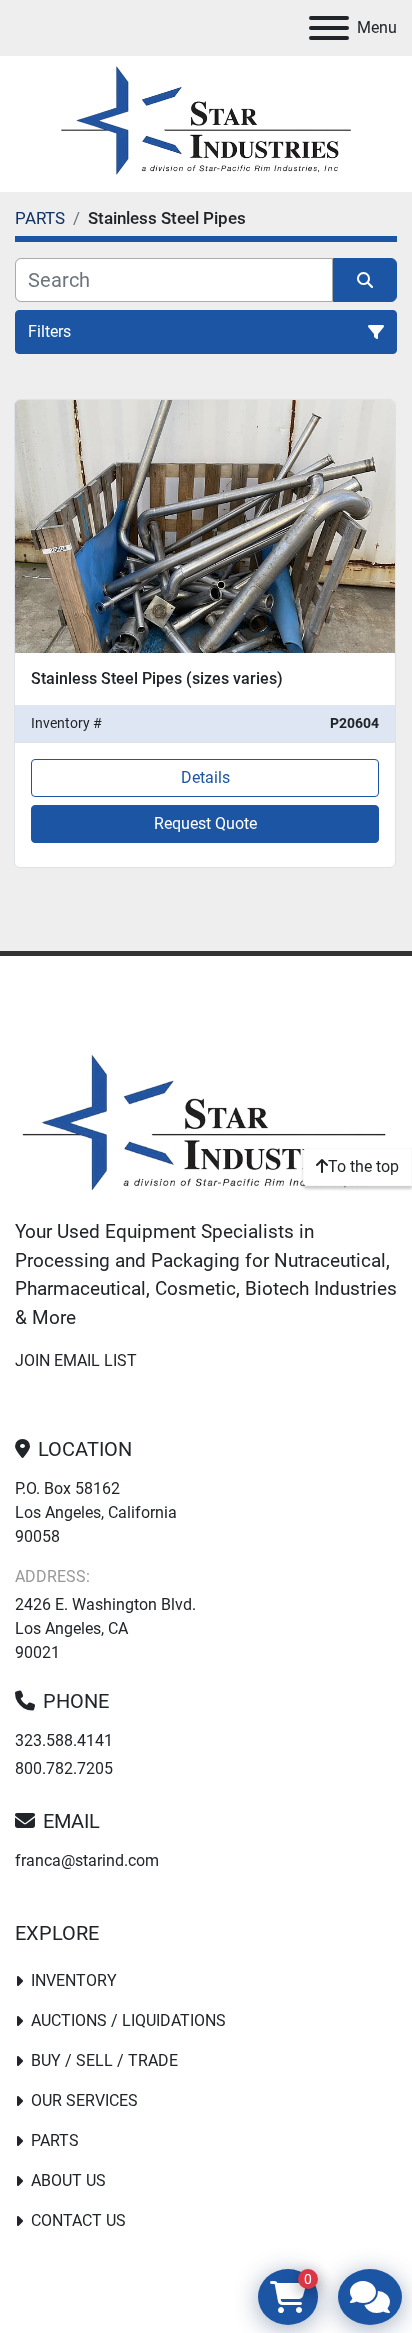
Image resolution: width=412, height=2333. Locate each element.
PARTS (55, 2140)
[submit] (365, 280)
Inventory (74, 1980)
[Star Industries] (204, 1125)
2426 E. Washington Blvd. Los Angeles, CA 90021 (105, 1628)
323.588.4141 (64, 1740)
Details (205, 777)
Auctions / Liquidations (128, 2020)
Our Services (84, 2100)
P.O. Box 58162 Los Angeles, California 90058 (96, 1512)
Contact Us (78, 2220)
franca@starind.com (87, 1860)
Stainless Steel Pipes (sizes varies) (157, 678)
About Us (68, 2180)
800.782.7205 (64, 1768)
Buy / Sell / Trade (104, 2060)
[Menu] (329, 28)
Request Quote (205, 823)
